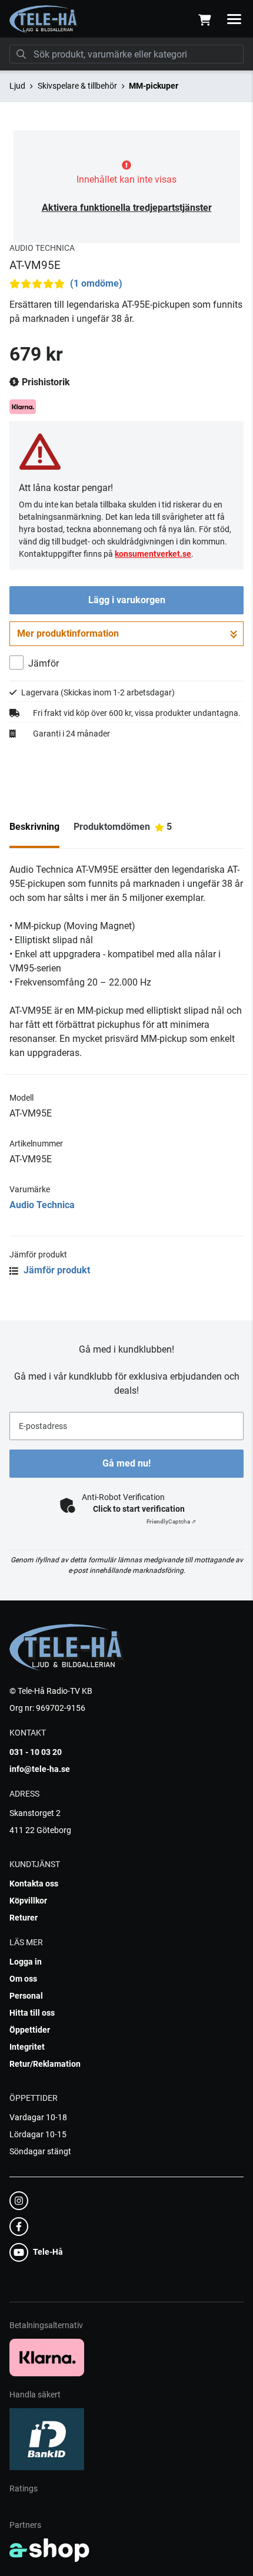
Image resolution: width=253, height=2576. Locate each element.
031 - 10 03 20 (36, 1752)
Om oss (23, 1979)
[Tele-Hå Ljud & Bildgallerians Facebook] (123, 2227)
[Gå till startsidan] (44, 19)
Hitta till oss (32, 2013)
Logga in (26, 1962)
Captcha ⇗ (171, 1521)
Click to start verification (139, 1509)
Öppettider (30, 2030)
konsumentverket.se (153, 554)
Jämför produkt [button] (56, 1270)
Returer (24, 1918)
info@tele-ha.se (40, 1769)
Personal (26, 1996)
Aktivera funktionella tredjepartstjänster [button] (127, 208)
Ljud (17, 86)
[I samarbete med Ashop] (49, 2550)
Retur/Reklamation (45, 2064)
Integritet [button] (27, 2047)
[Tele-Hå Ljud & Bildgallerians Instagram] (123, 2201)
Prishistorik (45, 382)
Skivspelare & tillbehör (77, 86)
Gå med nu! (126, 1463)
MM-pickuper (154, 86)
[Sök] (21, 54)
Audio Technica (42, 1205)
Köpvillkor (28, 1901)
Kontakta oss (34, 1884)
